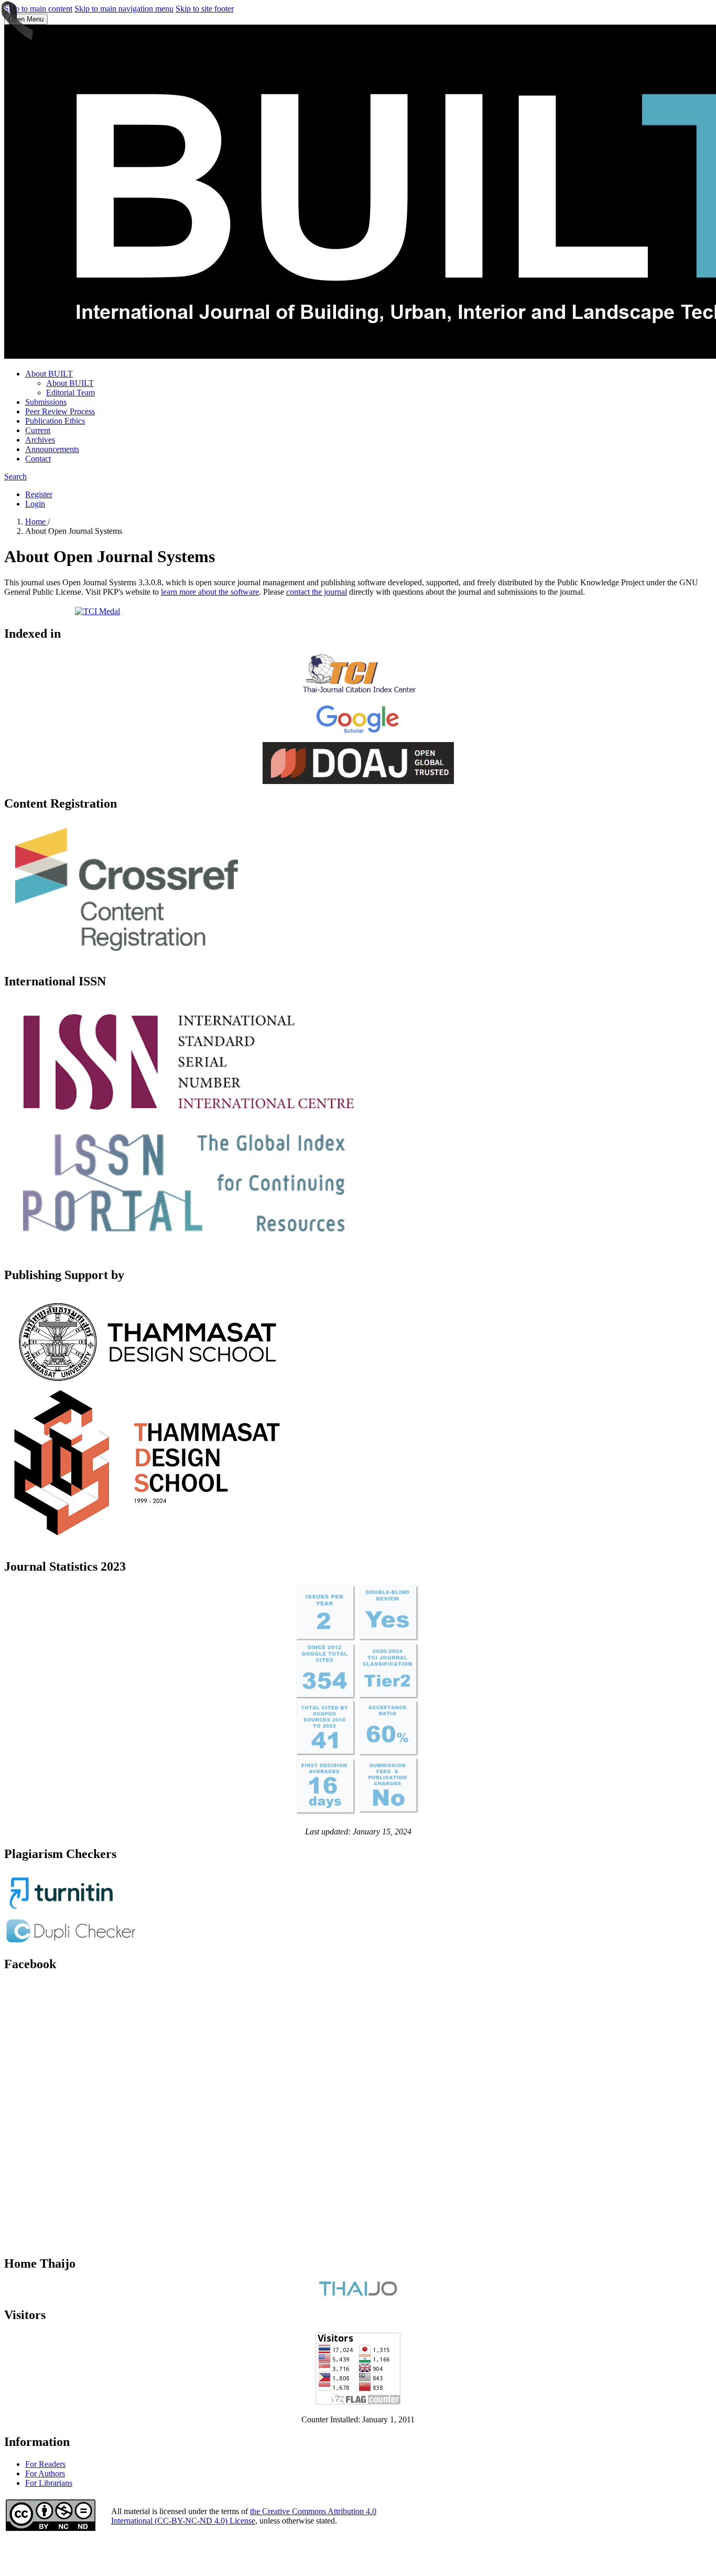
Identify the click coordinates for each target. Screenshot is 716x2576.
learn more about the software (210, 592)
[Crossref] (128, 959)
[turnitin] (62, 1911)
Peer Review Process (60, 411)
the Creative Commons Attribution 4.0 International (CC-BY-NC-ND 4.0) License (244, 2516)
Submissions (46, 402)
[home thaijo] (358, 2293)
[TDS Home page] (155, 1544)
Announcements (52, 449)
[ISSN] (185, 1253)
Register (39, 494)
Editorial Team (70, 393)
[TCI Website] (358, 693)
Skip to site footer (205, 9)
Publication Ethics (55, 421)
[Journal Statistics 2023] (358, 1822)
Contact (38, 459)
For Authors (45, 2473)
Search (15, 476)
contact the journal (317, 592)
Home (36, 522)
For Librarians (49, 2483)
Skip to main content (38, 9)
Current (38, 430)
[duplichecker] (71, 1942)
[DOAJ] (358, 781)
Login (35, 504)
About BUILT (49, 374)
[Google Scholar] (358, 737)
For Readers (45, 2464)
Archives (40, 440)
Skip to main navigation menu (124, 9)
